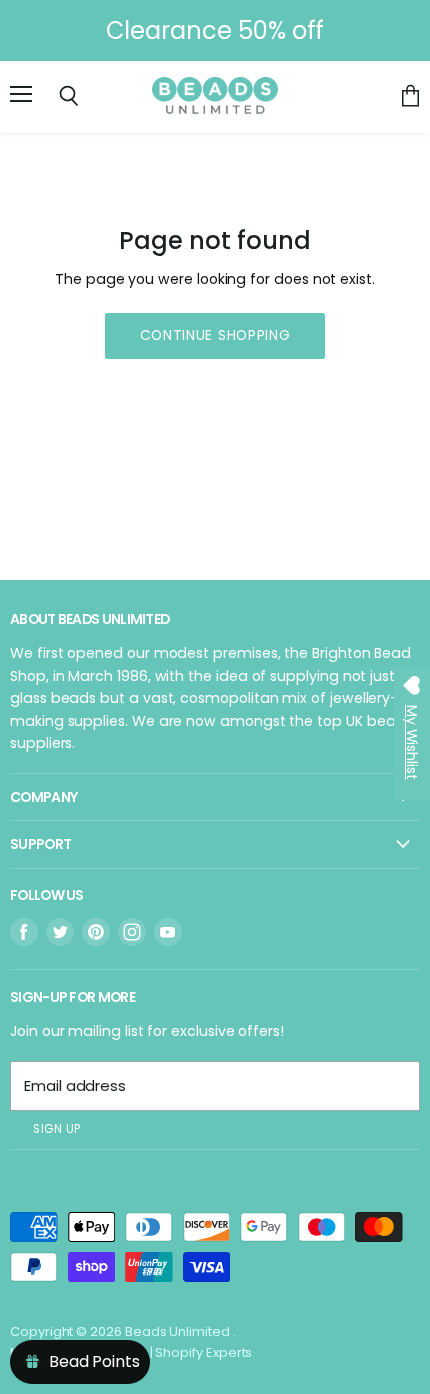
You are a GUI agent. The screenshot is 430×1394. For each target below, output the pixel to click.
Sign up (57, 1129)
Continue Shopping (215, 335)
